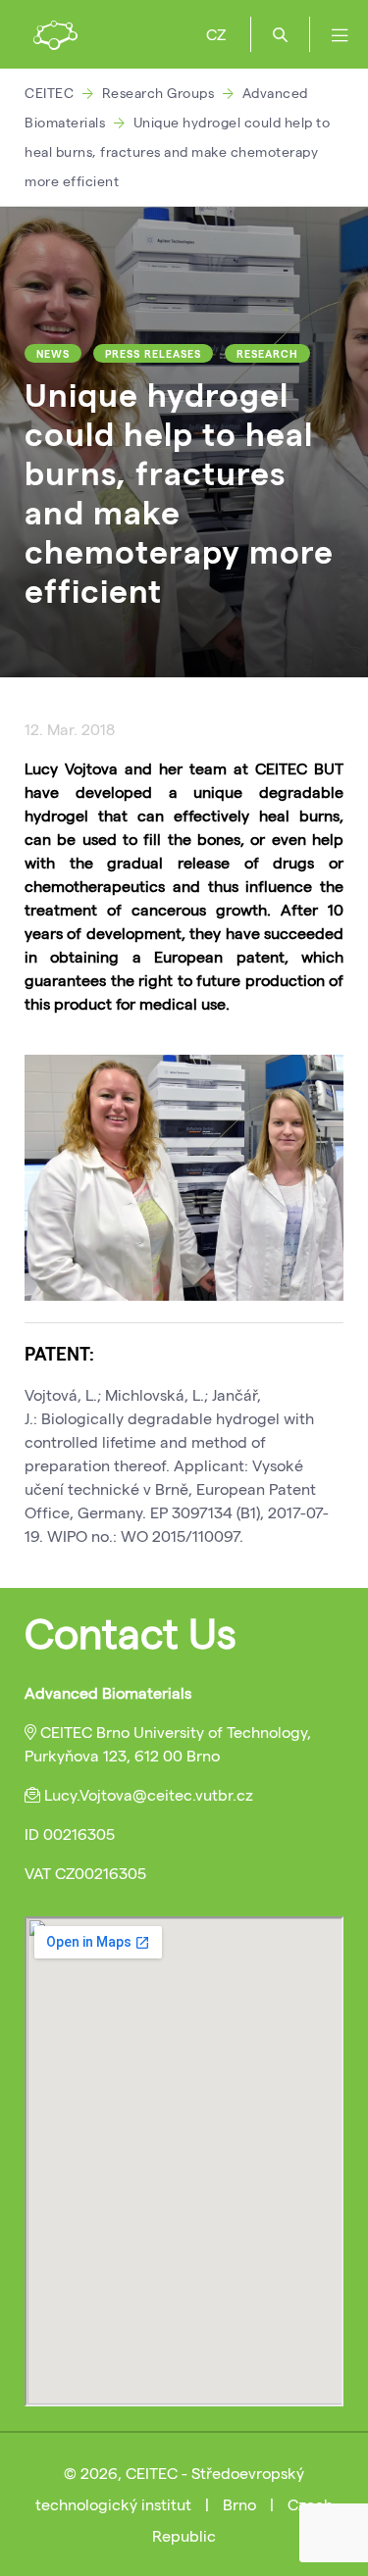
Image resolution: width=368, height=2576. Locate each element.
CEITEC (49, 93)
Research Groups (158, 93)
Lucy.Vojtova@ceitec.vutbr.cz (149, 1794)
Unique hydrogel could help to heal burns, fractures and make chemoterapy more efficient (177, 151)
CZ (216, 34)
